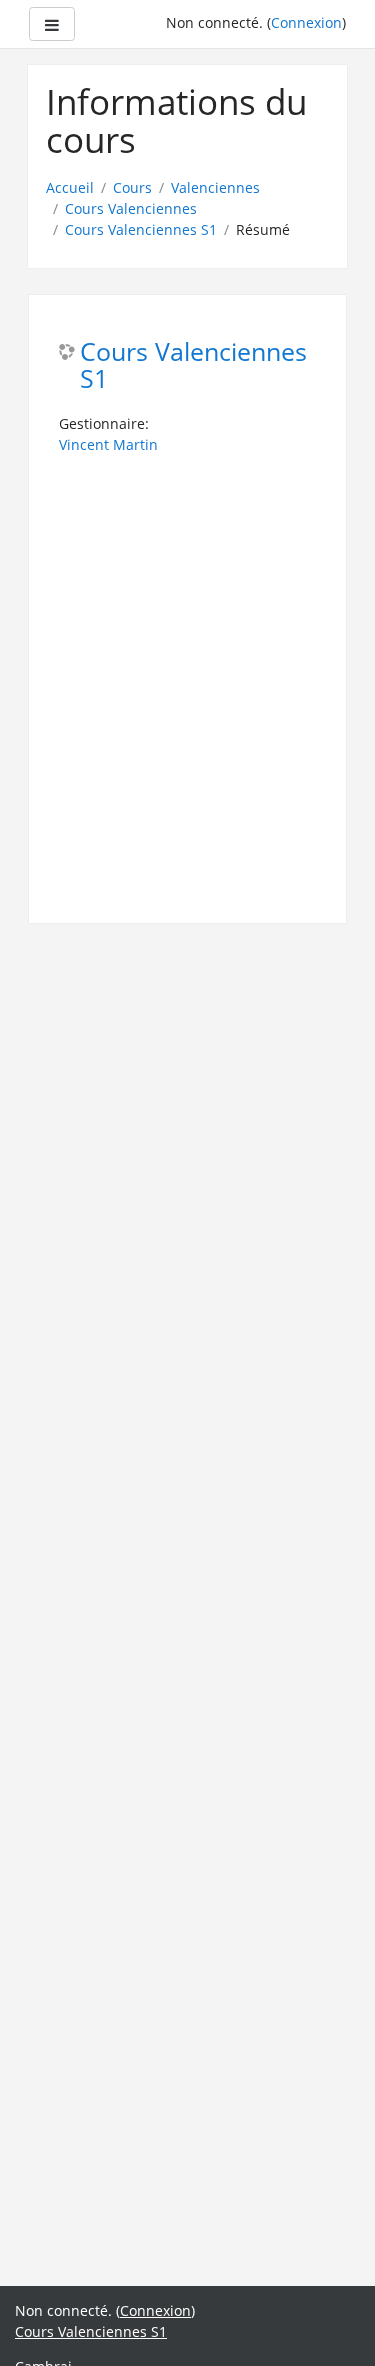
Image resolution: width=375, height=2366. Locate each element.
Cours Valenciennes (131, 208)
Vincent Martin (108, 444)
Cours (132, 187)
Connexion (306, 22)
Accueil (70, 187)
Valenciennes (215, 187)
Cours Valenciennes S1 (141, 229)
